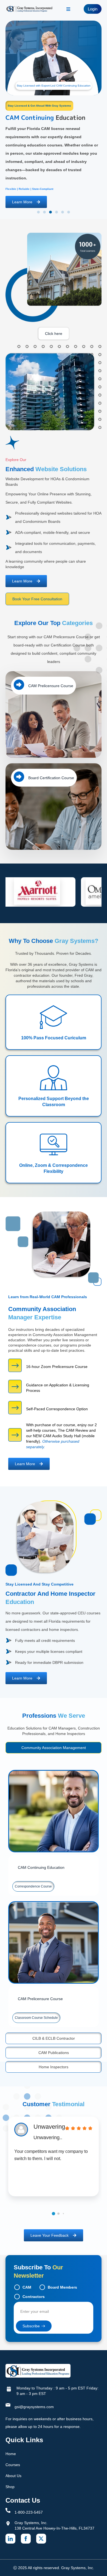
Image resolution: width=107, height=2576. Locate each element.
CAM (27, 2287)
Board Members (62, 2287)
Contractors (34, 2297)
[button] (38, 212)
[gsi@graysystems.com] (8, 2405)
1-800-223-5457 (29, 2512)
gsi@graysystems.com (34, 2407)
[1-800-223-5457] (8, 2510)
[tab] (54, 1748)
